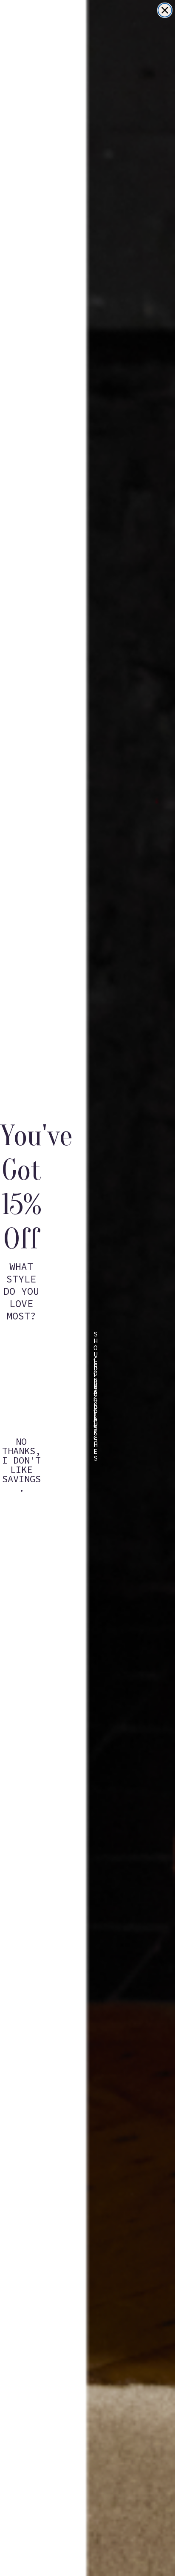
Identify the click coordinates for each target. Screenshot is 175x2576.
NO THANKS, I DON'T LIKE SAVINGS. (21, 1447)
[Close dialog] (165, 10)
